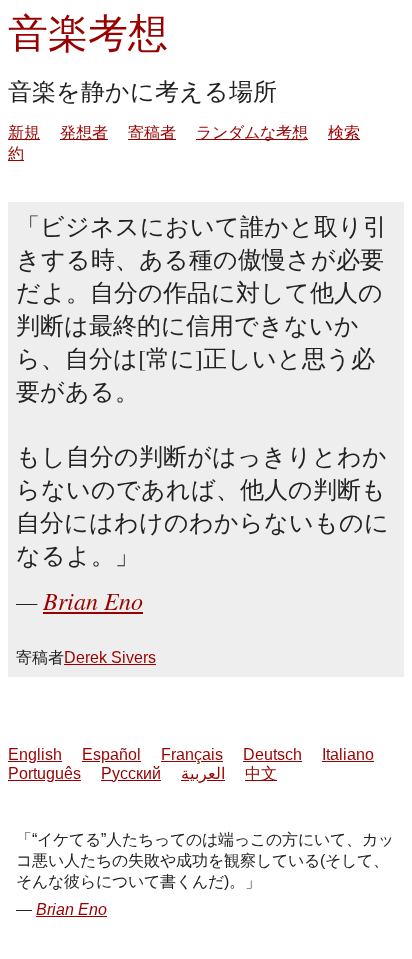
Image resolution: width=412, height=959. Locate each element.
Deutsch (272, 754)
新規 (24, 132)
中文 (261, 773)
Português (44, 773)
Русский (131, 773)
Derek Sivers (110, 657)
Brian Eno (93, 600)
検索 (344, 132)
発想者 (84, 132)
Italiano (348, 754)
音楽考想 (88, 31)
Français (192, 754)
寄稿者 (152, 132)
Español (111, 754)
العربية (203, 773)
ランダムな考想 (252, 132)
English (35, 754)
